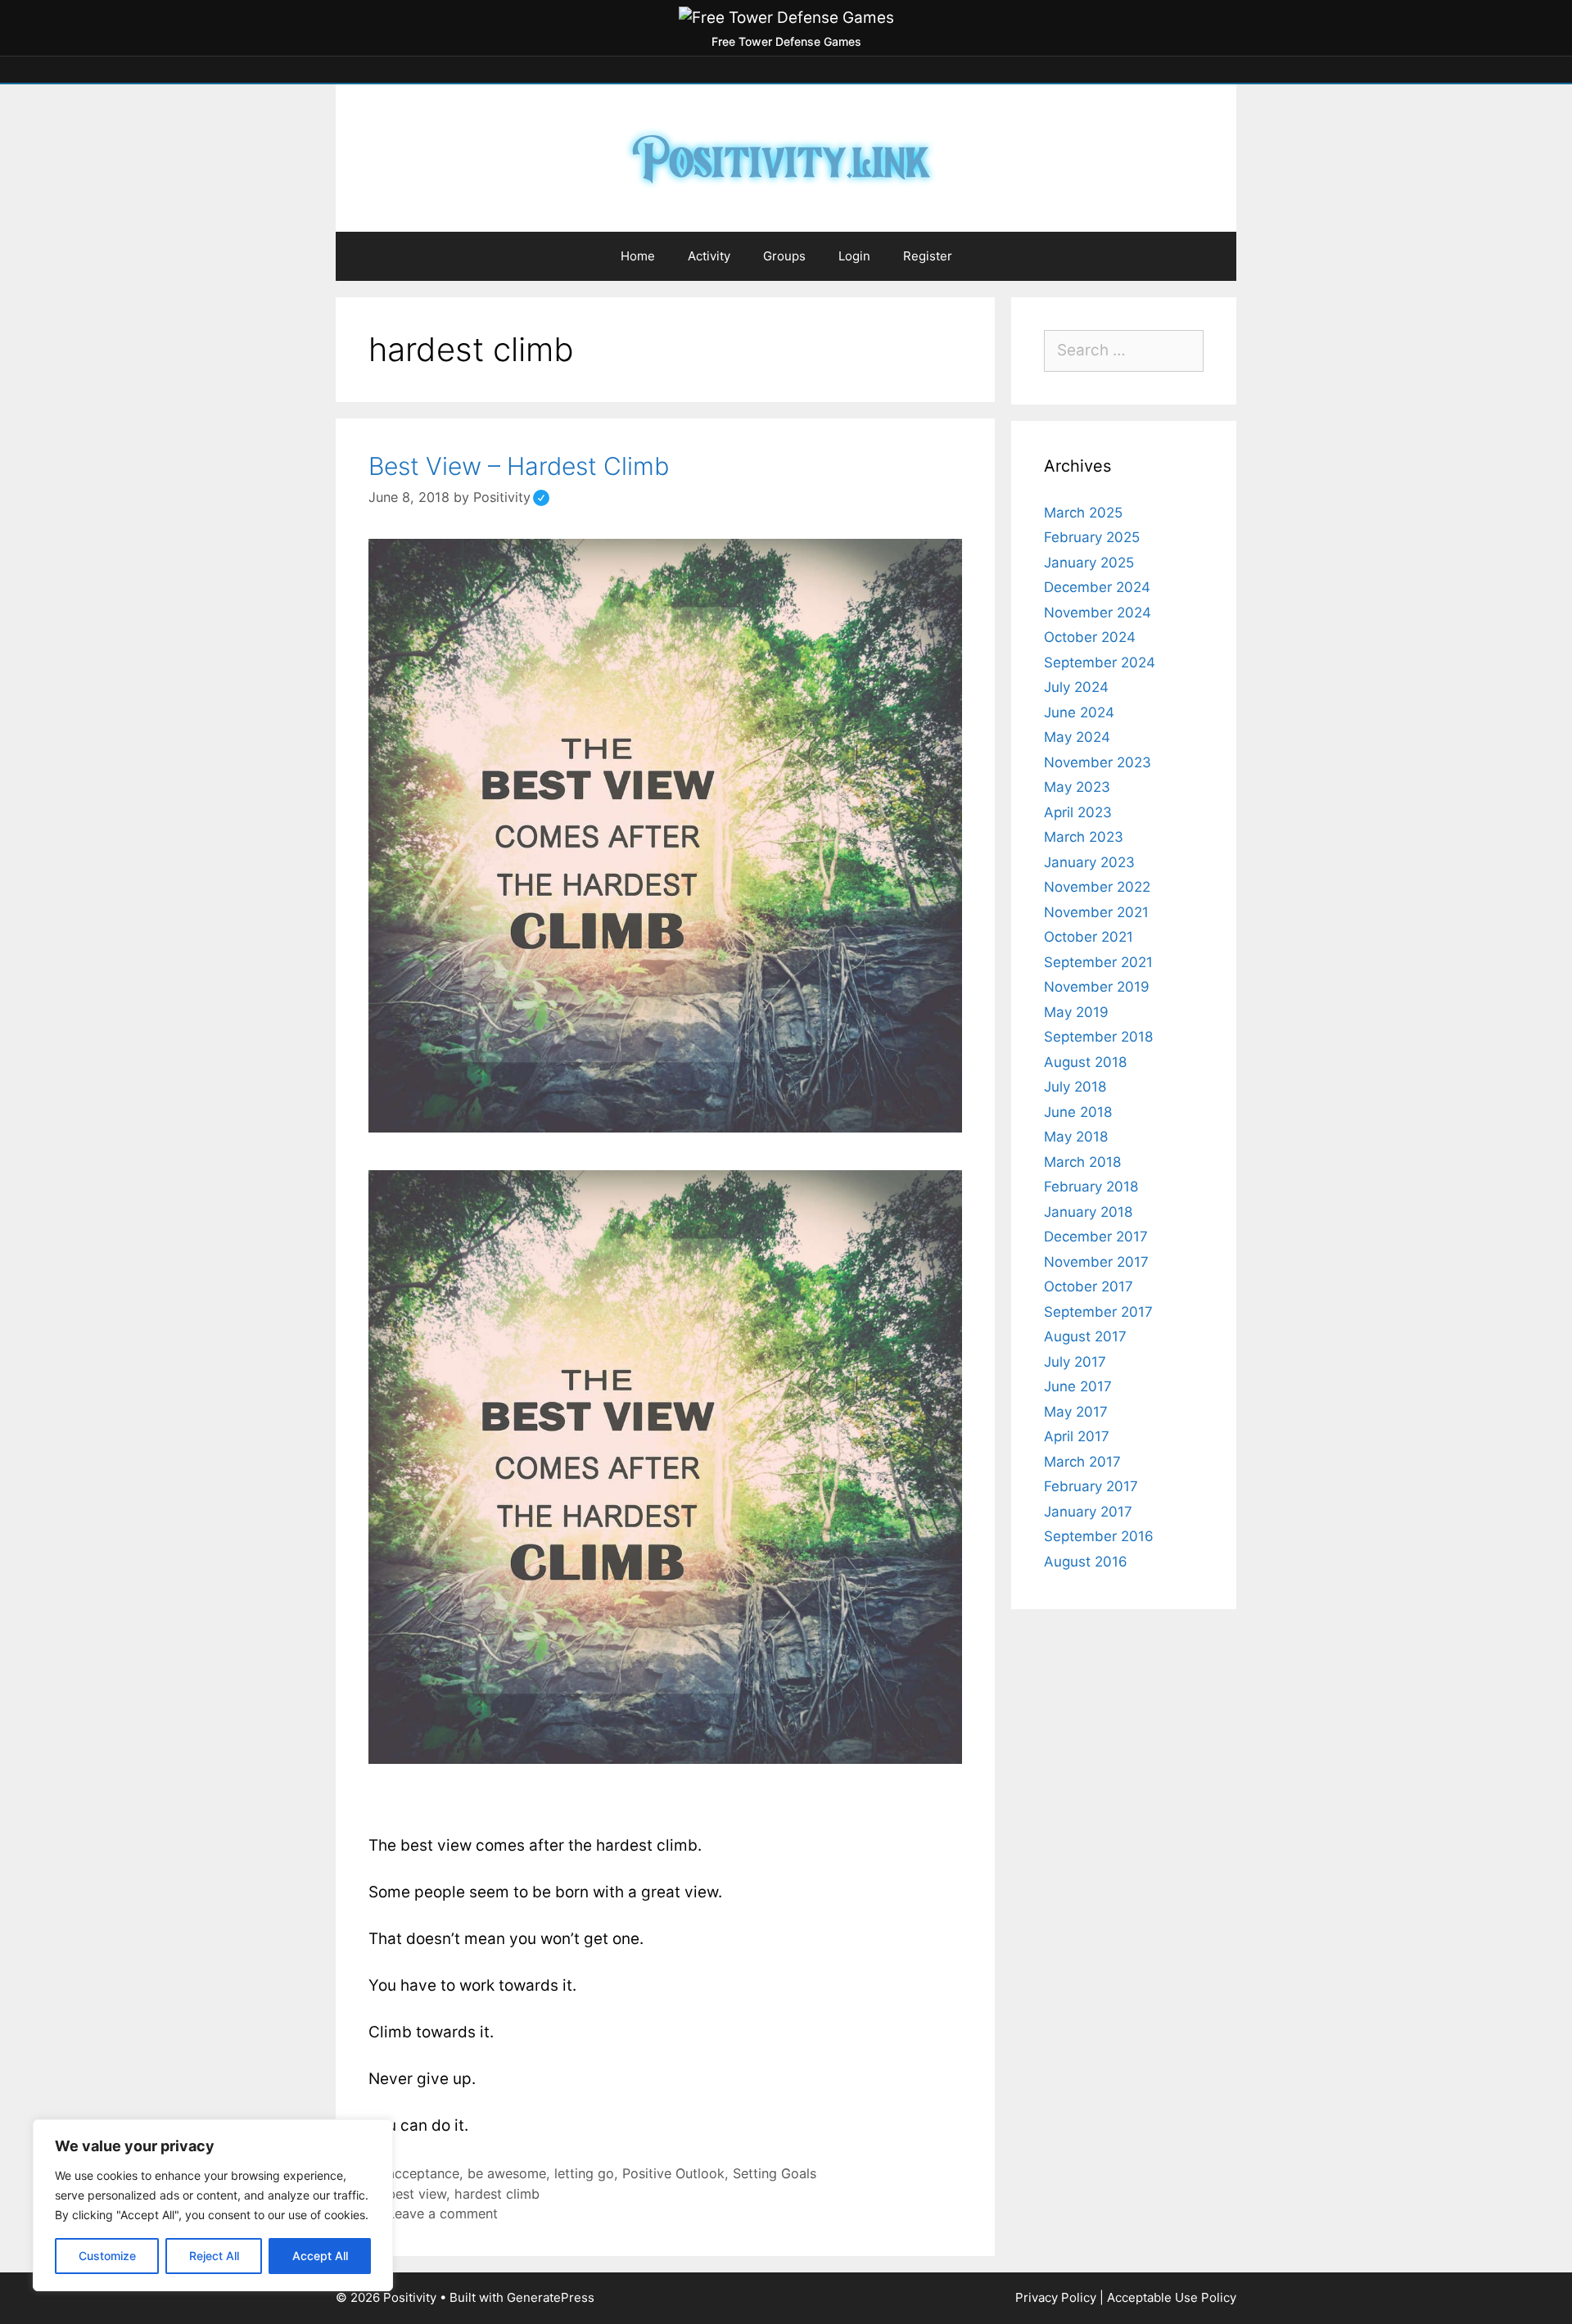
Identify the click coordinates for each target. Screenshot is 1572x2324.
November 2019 (1097, 987)
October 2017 (1089, 1286)
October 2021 (1089, 937)
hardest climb (497, 2194)
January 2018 (1088, 1212)
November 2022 (1097, 887)
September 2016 (1099, 1536)
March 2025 (1083, 513)
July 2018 (1075, 1087)
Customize (107, 2256)
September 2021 (1098, 962)
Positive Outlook (673, 2173)
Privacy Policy (1056, 2297)
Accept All (320, 2256)
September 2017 (1098, 1312)
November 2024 (1098, 613)
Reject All (214, 2256)
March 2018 (1082, 1162)
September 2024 (1100, 662)
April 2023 (1078, 812)
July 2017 (1075, 1362)
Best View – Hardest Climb (519, 466)
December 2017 (1096, 1237)
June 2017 (1078, 1386)
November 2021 (1096, 912)
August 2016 (1086, 1562)
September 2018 (1098, 1037)
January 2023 (1089, 862)
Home (638, 256)
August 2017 (1085, 1336)
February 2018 (1091, 1187)
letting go (584, 2173)
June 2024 (1079, 712)
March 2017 (1082, 1462)
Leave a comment (443, 2213)
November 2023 (1098, 762)
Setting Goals (775, 2173)
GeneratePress (551, 2297)
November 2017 (1096, 1262)
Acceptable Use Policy (1172, 2297)
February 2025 (1092, 537)
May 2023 (1077, 787)
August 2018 (1085, 1062)
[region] (213, 2205)
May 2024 (1077, 737)
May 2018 (1076, 1137)
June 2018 (1078, 1112)
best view (417, 2194)
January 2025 (1089, 563)
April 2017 (1077, 1436)
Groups (784, 256)
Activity (709, 256)
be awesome (507, 2173)
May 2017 (1076, 1412)
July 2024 (1076, 687)
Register (928, 256)
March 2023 (1084, 837)
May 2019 (1076, 1012)
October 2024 (1090, 637)
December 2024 (1097, 587)
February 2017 (1091, 1486)
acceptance (423, 2173)
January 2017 (1088, 1512)
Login (854, 256)
